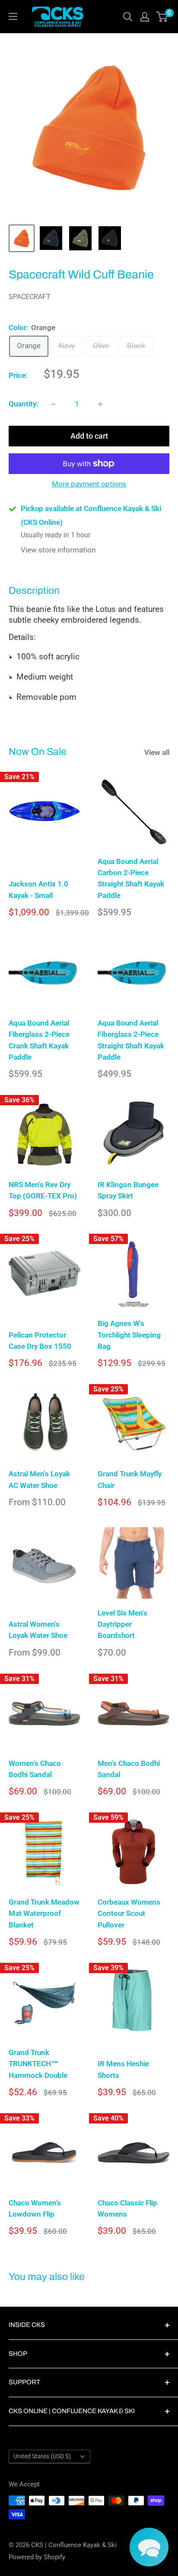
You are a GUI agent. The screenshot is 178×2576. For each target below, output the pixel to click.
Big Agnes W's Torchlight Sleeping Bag (129, 1335)
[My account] (145, 17)
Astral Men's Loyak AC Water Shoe (39, 1479)
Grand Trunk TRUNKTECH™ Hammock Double (38, 2064)
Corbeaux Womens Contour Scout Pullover (129, 1913)
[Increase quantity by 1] (100, 404)
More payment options (89, 484)
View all (157, 752)
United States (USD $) (42, 2456)
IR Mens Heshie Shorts (123, 2069)
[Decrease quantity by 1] (53, 404)
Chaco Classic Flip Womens (127, 2208)
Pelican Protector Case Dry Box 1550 (40, 1341)
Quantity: (24, 404)
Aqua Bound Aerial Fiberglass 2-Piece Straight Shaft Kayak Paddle (131, 1040)
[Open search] (128, 17)
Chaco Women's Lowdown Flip (35, 2208)
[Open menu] (13, 16)
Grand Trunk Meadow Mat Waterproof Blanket (44, 1913)
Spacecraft (30, 297)
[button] (149, 2547)
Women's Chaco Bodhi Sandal (35, 1769)
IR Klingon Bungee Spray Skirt (128, 1190)
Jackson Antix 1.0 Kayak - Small (38, 889)
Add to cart (89, 436)
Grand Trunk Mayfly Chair (130, 1479)
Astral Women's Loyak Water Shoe (38, 1630)
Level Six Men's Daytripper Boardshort (122, 1624)
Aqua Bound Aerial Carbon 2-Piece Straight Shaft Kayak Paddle (131, 878)
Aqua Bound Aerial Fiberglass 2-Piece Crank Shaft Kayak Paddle (39, 1040)
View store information (58, 550)
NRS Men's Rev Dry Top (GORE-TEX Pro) (43, 1190)
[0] (162, 17)
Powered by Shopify (37, 2557)
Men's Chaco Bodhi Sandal (129, 1769)
